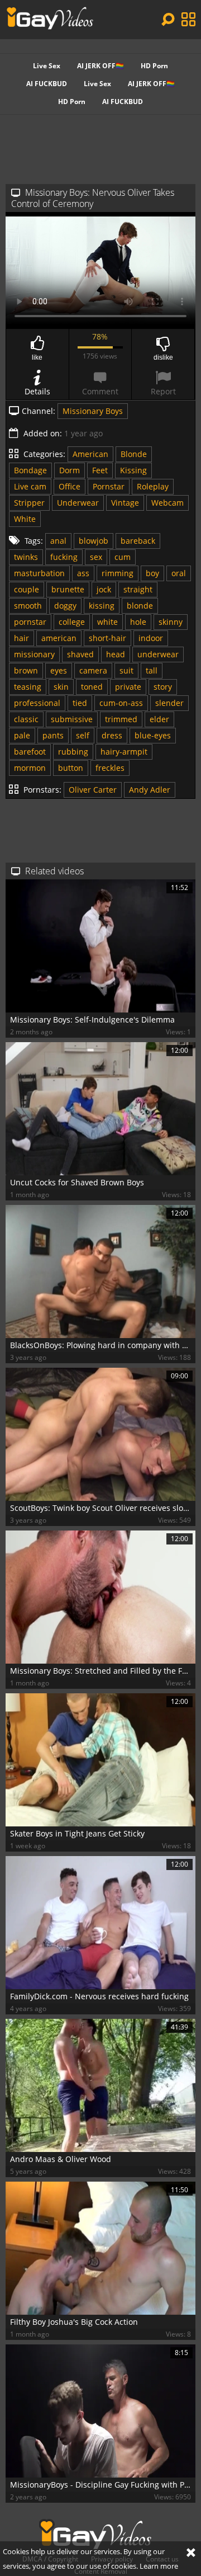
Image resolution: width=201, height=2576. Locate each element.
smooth (28, 606)
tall (152, 670)
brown (26, 670)
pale (22, 735)
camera (93, 670)
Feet (100, 470)
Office (70, 486)
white (107, 622)
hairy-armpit (124, 752)
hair (21, 638)
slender (169, 703)
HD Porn (154, 66)
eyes (59, 670)
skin (61, 687)
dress (112, 735)
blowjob (94, 541)
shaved (80, 654)
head (116, 654)
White (25, 519)
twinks (26, 557)
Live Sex (47, 66)
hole (138, 622)
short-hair (107, 638)
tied (80, 703)
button (71, 768)
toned (92, 687)
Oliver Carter (93, 790)
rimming (118, 573)
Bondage (30, 470)
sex (96, 557)
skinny (171, 622)
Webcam (167, 503)
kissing (102, 606)
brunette (68, 589)
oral (179, 573)
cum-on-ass (121, 703)
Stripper (29, 503)
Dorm (70, 470)
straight (138, 589)
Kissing (133, 470)
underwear (158, 654)
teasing (28, 687)
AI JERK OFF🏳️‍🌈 (100, 66)
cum (123, 557)
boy (152, 573)
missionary (34, 654)
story (163, 687)
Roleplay (153, 486)
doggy (65, 606)
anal (58, 541)
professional (37, 703)
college (72, 622)
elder (159, 719)
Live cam (30, 486)
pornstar (30, 622)
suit (126, 670)
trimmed (121, 719)
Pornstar (109, 486)
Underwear (78, 503)
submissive (72, 719)
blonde (140, 606)
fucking (64, 557)
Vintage (125, 503)
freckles (110, 768)
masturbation (39, 573)
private (128, 687)
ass (83, 573)
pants (53, 735)
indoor (151, 638)
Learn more (159, 2566)
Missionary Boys (93, 411)
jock (104, 589)
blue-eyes (153, 735)
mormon (30, 768)
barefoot (30, 752)
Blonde (134, 454)
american (59, 638)
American (90, 454)
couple (27, 589)
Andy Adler (150, 790)
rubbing (73, 752)
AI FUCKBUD (47, 84)
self (83, 735)
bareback (138, 541)
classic (26, 719)
